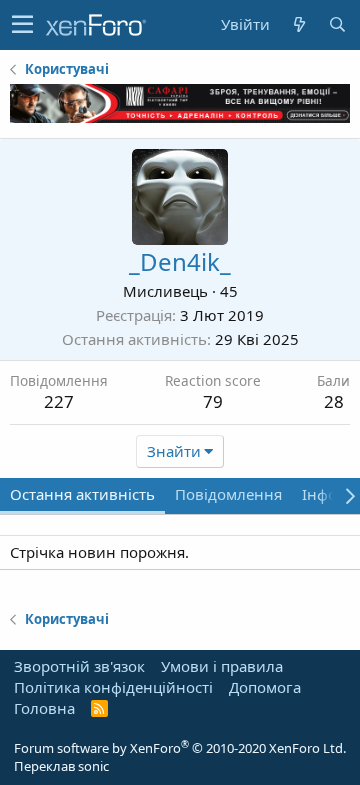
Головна (44, 708)
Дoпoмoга (265, 687)
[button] (22, 25)
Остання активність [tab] (82, 494)
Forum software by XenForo (180, 748)
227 (59, 401)
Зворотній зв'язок (79, 666)
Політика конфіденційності (113, 687)
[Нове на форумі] (299, 24)
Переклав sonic (61, 766)
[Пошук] (337, 24)
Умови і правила (222, 666)
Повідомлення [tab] (228, 494)
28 (334, 401)
